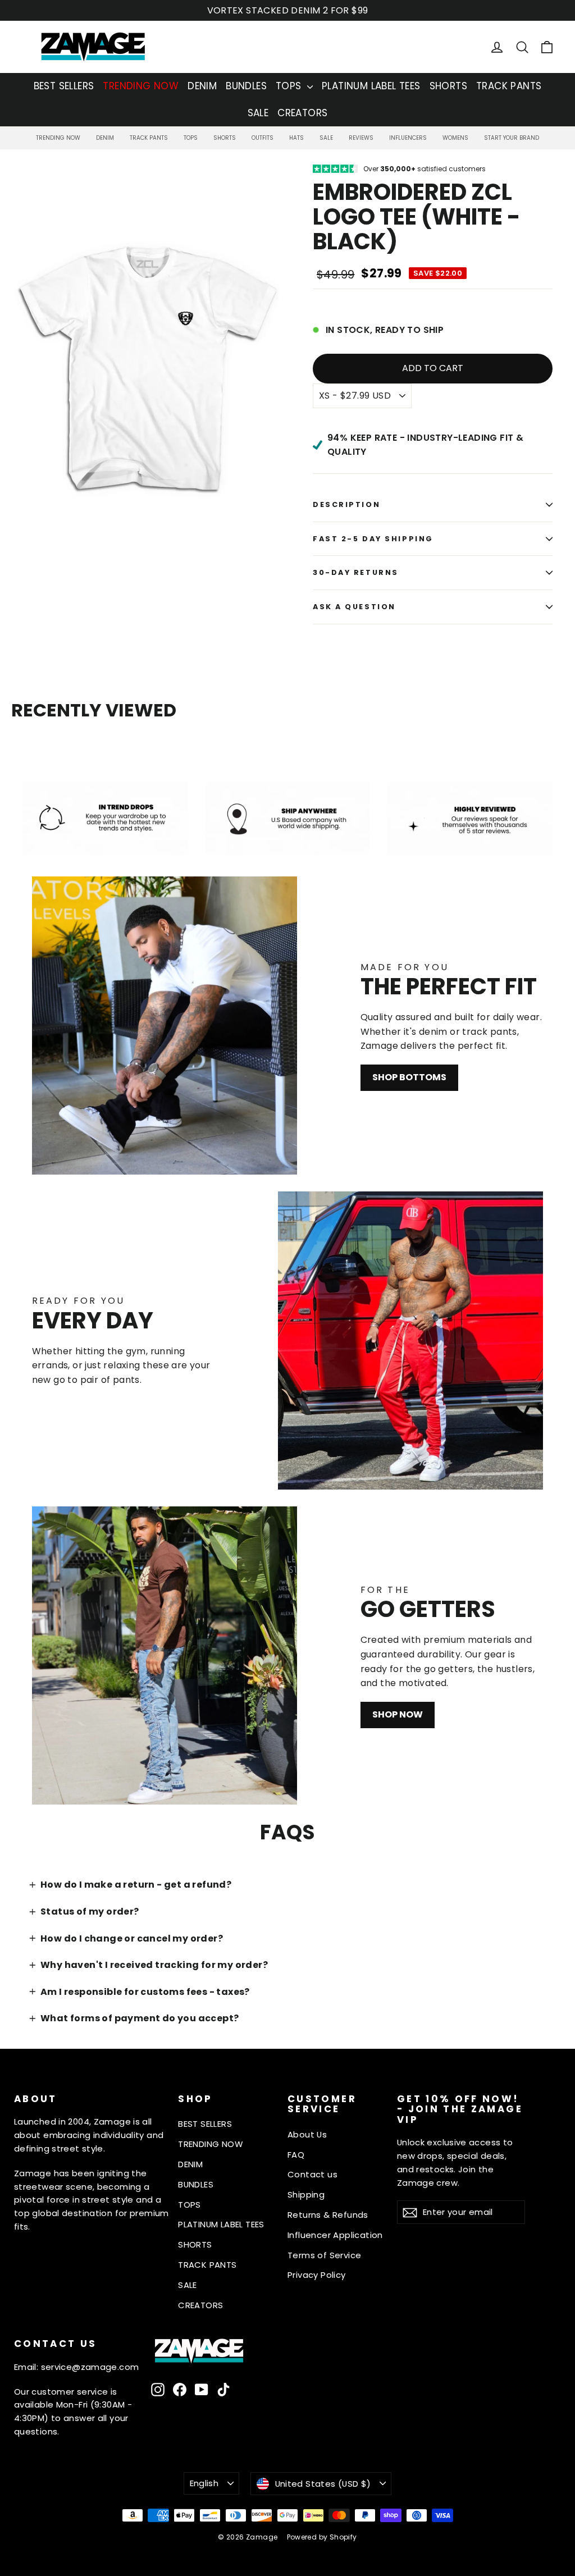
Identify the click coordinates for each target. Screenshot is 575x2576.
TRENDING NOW (141, 86)
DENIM (202, 86)
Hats (296, 138)
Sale (326, 138)
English (204, 2483)
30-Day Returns (356, 572)
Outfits (263, 138)
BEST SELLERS (64, 86)
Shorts (225, 138)
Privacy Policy (317, 2275)
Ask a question (354, 607)
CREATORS (302, 113)
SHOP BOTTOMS (409, 1077)
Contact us (312, 2174)
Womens (455, 138)
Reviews (361, 138)
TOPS (290, 86)
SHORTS (448, 86)
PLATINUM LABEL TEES (371, 86)
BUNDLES (246, 86)
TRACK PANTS (509, 86)
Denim (105, 138)
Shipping (306, 2194)
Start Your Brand (512, 138)
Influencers (408, 138)
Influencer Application (335, 2235)
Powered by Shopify (322, 2537)
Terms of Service (324, 2255)
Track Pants (149, 138)
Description (346, 504)
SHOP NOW (398, 1714)
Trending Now (58, 138)
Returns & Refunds (328, 2215)
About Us (307, 2134)
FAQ (296, 2155)
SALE (258, 113)
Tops (191, 138)
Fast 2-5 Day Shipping (373, 539)
